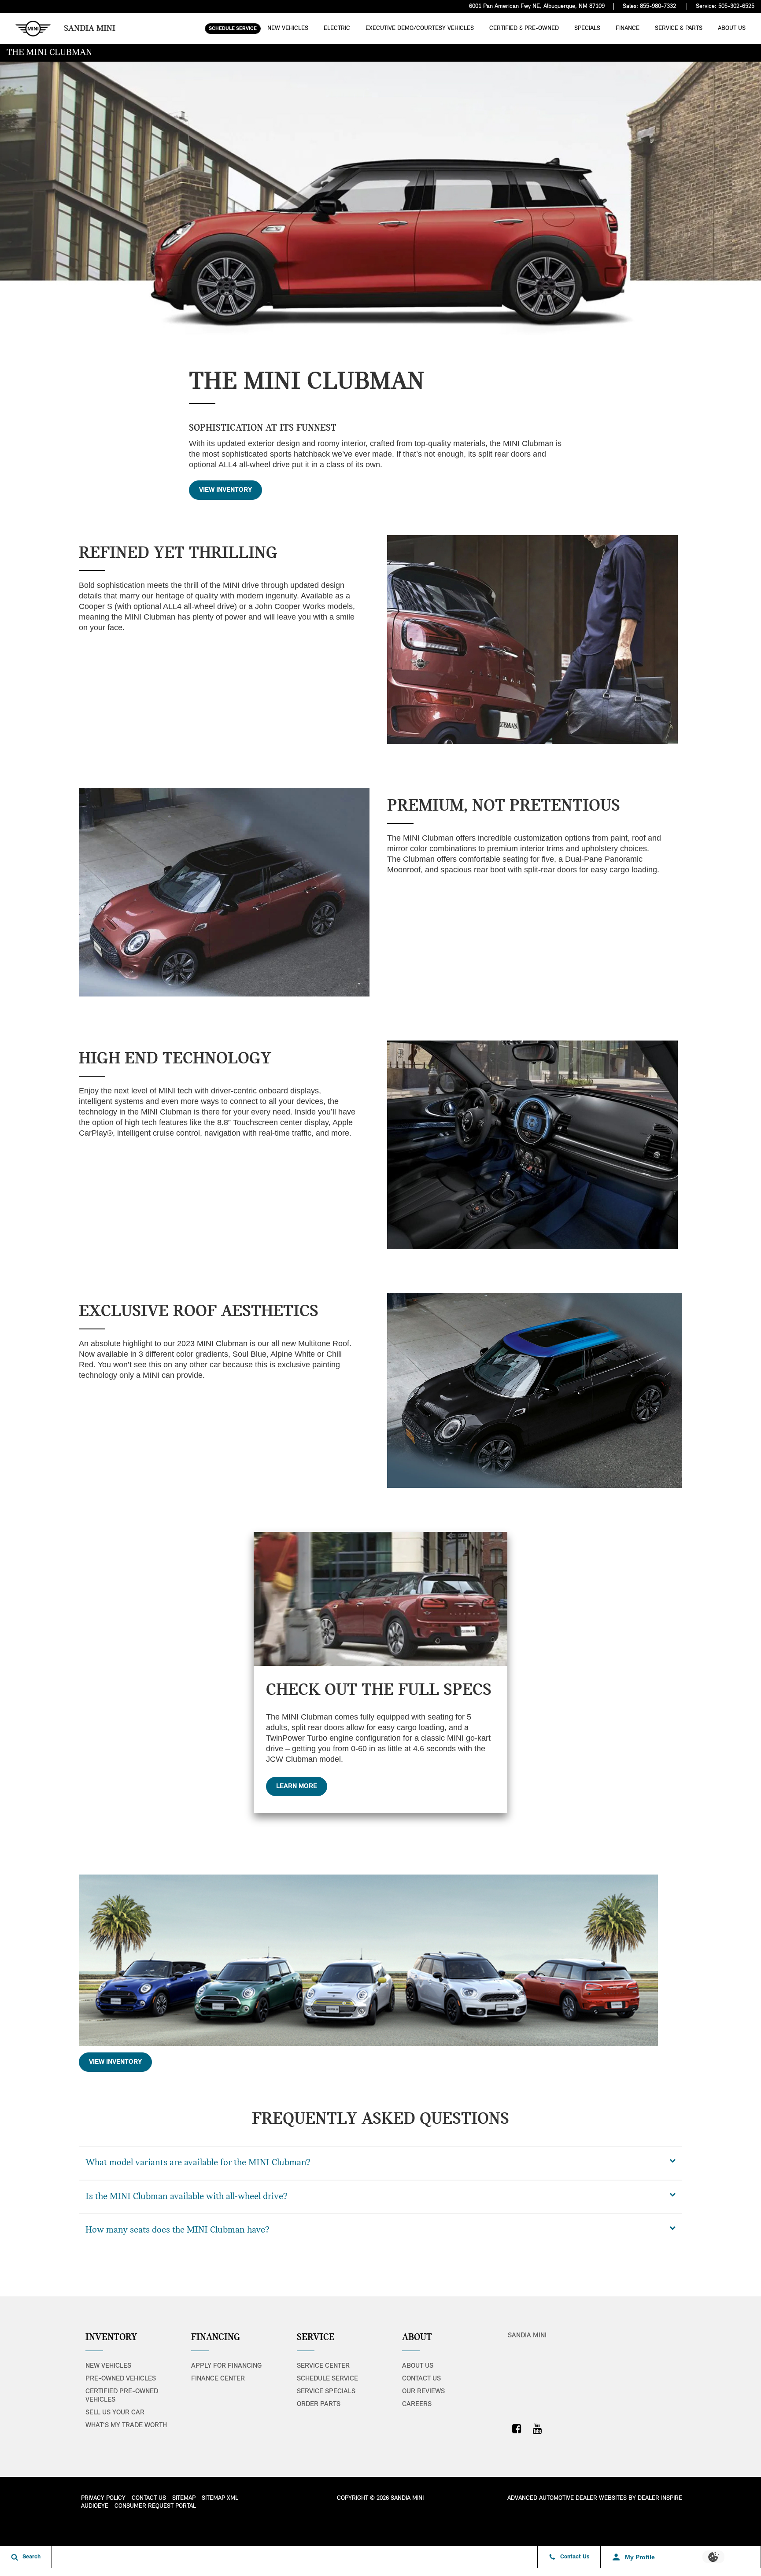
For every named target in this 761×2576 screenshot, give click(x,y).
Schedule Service (233, 29)
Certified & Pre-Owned (524, 28)
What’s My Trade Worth (126, 2425)
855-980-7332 (658, 6)
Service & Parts (679, 28)
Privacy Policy (103, 2498)
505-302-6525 (736, 6)
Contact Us (421, 2379)
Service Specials (326, 2391)
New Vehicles (288, 28)
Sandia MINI (527, 2336)
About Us (732, 28)
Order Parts (319, 2404)
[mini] (33, 29)
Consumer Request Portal (155, 2506)
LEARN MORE (297, 1786)
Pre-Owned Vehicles (121, 2379)
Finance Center (218, 2379)
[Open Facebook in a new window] (517, 2428)
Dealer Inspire (660, 2498)
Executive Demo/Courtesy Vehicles (420, 28)
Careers (417, 2404)
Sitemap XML (220, 2498)
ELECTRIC (337, 28)
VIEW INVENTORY (225, 490)
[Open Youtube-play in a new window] (537, 2428)
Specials (587, 28)
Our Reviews (423, 2391)
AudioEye (95, 2506)
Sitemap (184, 2498)
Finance (628, 28)
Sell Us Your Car (115, 2413)
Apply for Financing (226, 2366)
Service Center (323, 2366)
